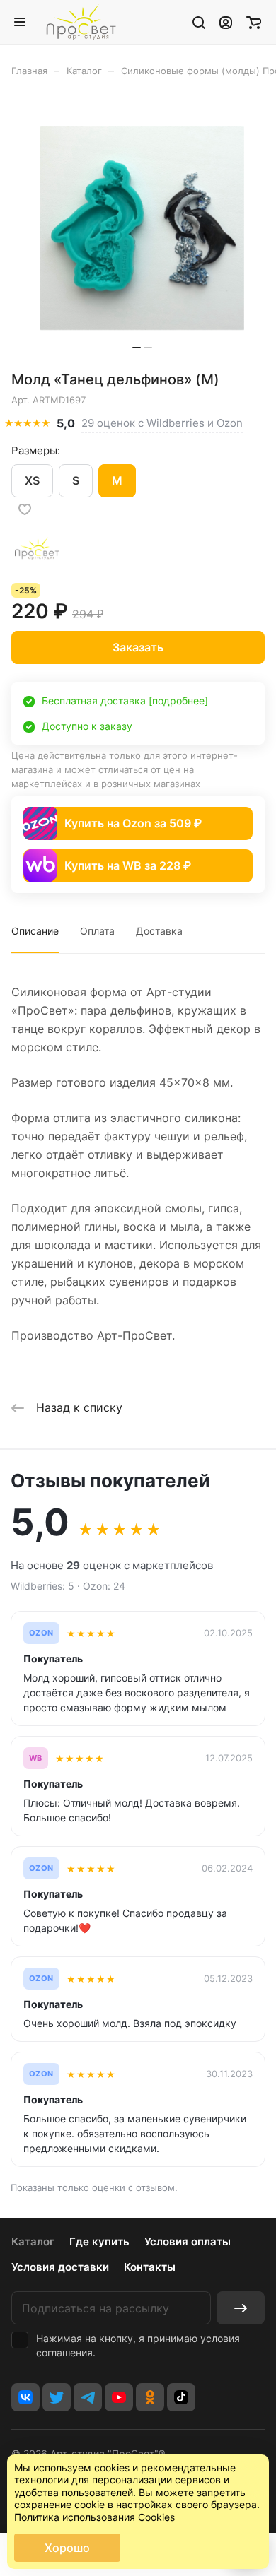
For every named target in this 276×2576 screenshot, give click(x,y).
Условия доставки (60, 2267)
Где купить (99, 2241)
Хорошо (67, 2548)
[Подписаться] (241, 2308)
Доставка (159, 931)
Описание (35, 931)
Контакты (150, 2267)
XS (32, 480)
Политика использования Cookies (94, 2517)
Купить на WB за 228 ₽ (128, 865)
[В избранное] (25, 509)
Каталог (33, 2241)
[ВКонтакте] (25, 2397)
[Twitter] (57, 2397)
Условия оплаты (188, 2241)
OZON (41, 1633)
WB (36, 1758)
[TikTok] (181, 2397)
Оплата (97, 931)
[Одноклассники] (150, 2397)
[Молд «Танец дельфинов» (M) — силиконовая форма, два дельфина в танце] (142, 229)
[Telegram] (88, 2397)
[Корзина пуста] (254, 22)
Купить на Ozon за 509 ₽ (133, 823)
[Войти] (226, 22)
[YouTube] (119, 2397)
